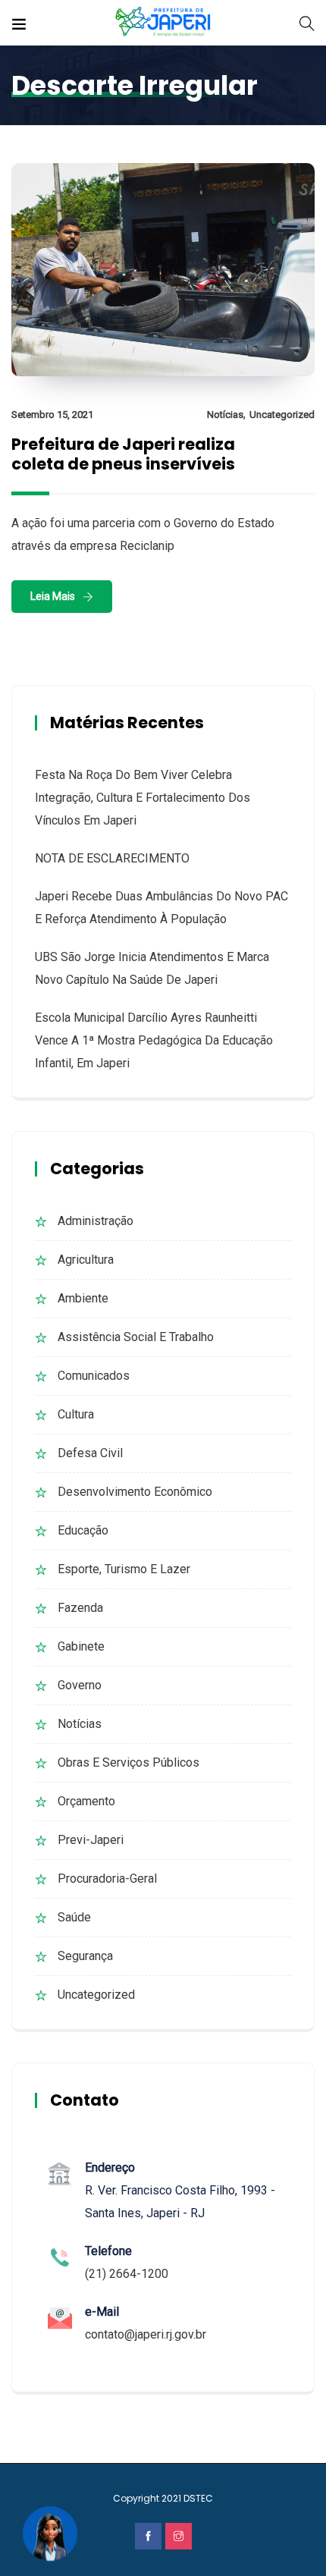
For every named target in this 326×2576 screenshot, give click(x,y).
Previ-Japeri (91, 1840)
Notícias (225, 415)
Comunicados (94, 1376)
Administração (96, 1221)
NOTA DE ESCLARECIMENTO (112, 858)
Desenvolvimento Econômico (135, 1492)
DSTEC (198, 2498)
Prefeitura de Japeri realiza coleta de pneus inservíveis (123, 454)
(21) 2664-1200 (127, 2274)
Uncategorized (282, 415)
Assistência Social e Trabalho (136, 1337)
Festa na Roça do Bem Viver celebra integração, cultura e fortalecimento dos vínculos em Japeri (143, 798)
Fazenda (80, 1608)
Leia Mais (53, 596)
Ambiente (83, 1298)
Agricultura (86, 1260)
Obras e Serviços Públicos (129, 1762)
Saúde (74, 1917)
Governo (80, 1685)
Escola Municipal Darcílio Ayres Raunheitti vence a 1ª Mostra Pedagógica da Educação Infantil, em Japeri (154, 1040)
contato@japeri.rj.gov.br (146, 2334)
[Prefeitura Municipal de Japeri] (163, 22)
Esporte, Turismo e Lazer (124, 1569)
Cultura (76, 1414)
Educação (83, 1530)
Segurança (85, 1956)
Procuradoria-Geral (107, 1879)
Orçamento (86, 1801)
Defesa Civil (90, 1453)
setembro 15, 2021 (52, 415)
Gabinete (81, 1646)
